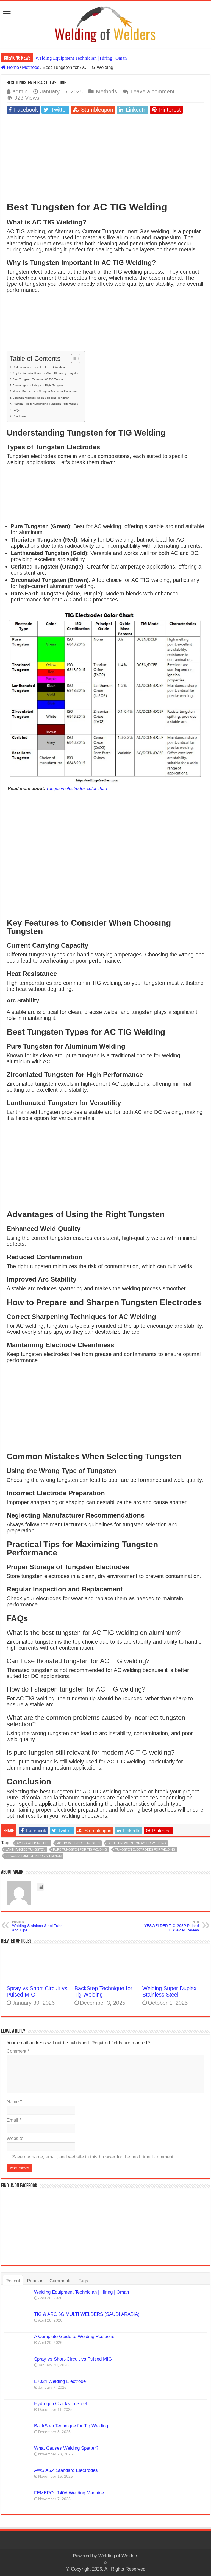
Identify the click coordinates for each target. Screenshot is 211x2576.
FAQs (16, 410)
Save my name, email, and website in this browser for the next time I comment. (93, 2157)
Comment (18, 2051)
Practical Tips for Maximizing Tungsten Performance (45, 404)
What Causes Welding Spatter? (66, 2448)
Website (15, 2138)
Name (14, 2102)
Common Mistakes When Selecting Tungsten (41, 398)
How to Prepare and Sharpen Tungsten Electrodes (45, 391)
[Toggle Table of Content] (73, 359)
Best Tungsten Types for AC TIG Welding (39, 379)
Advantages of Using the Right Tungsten (39, 385)
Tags (83, 2281)
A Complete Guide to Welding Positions (74, 2337)
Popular (35, 2281)
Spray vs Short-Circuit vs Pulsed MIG (73, 2359)
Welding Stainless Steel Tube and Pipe (37, 1926)
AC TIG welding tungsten (78, 1843)
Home (12, 67)
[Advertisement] (105, 157)
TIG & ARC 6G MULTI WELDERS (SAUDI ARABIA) (87, 2314)
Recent (13, 2281)
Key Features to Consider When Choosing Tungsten (46, 373)
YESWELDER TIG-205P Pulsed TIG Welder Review (172, 1926)
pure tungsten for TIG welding (80, 1849)
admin (20, 91)
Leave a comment (152, 91)
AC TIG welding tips (33, 1843)
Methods (31, 67)
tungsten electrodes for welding (145, 1849)
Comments (61, 2281)
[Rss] (106, 2563)
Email (14, 2120)
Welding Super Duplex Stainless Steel (169, 1991)
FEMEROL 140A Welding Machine (69, 2493)
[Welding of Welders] (105, 24)
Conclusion (20, 416)
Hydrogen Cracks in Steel (60, 2404)
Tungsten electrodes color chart (77, 788)
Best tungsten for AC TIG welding (137, 1843)
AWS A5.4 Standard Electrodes (66, 2470)
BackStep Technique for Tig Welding (71, 2426)
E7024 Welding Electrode (60, 2381)
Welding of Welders (118, 2556)
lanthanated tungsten (25, 1849)
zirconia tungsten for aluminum (34, 1856)
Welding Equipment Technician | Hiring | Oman (81, 58)
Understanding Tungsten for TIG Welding (39, 367)
